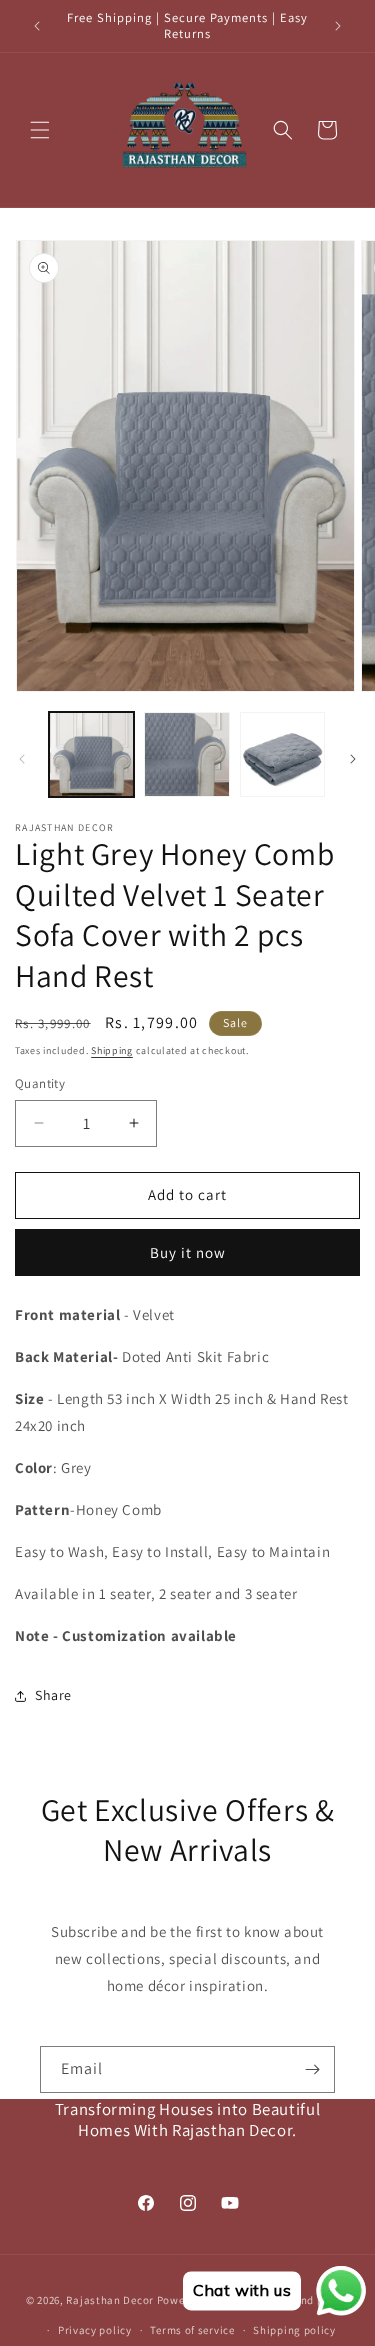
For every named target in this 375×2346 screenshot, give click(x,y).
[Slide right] (353, 759)
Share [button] (53, 1695)
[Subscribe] (312, 2069)
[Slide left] (22, 759)
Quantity (40, 1083)
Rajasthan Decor (110, 2300)
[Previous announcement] (37, 26)
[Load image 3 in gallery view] (282, 754)
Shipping (112, 1050)
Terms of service (192, 2330)
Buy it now (188, 1252)
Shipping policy (294, 2330)
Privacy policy (95, 2330)
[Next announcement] (338, 26)
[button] (40, 130)
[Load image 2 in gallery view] (186, 754)
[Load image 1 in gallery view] (91, 754)
